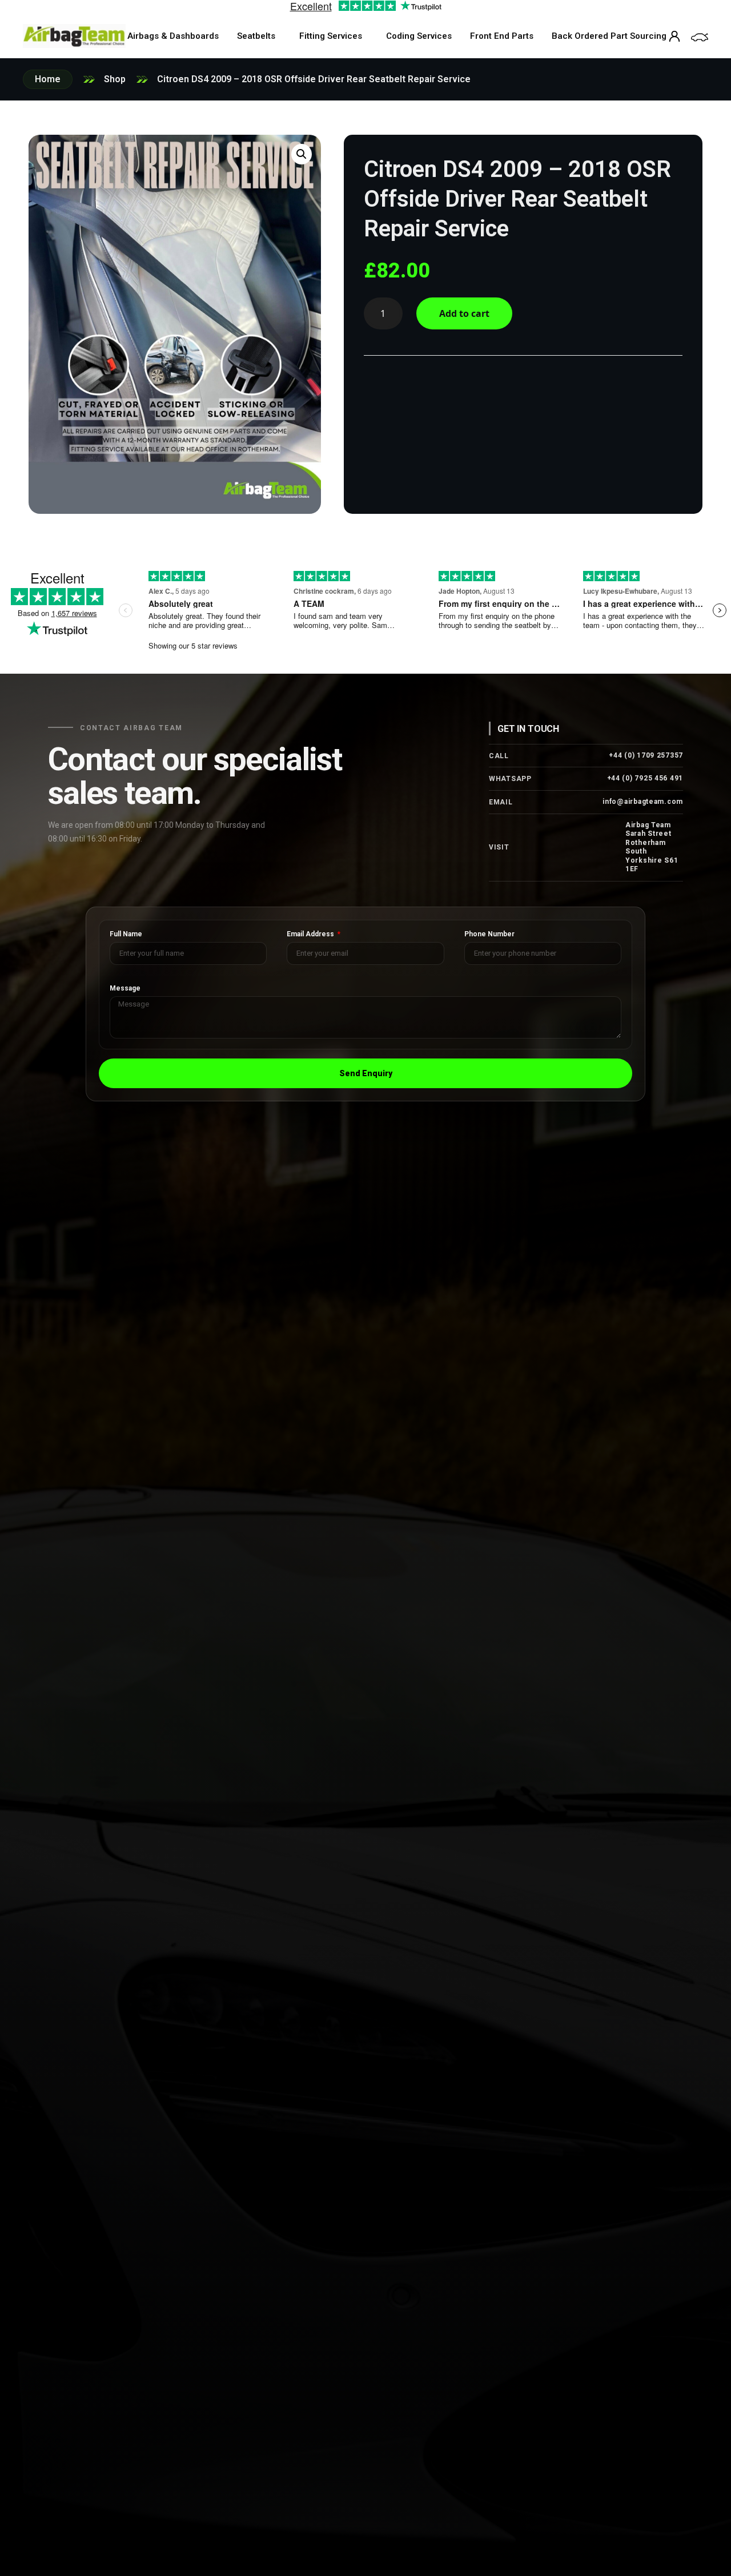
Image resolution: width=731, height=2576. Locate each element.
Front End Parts (502, 36)
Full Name (126, 934)
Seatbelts (256, 36)
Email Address (311, 934)
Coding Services (419, 36)
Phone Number (489, 934)
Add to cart (464, 313)
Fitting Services (331, 36)
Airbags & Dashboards (173, 36)
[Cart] (700, 37)
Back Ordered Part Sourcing (609, 36)
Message (125, 989)
